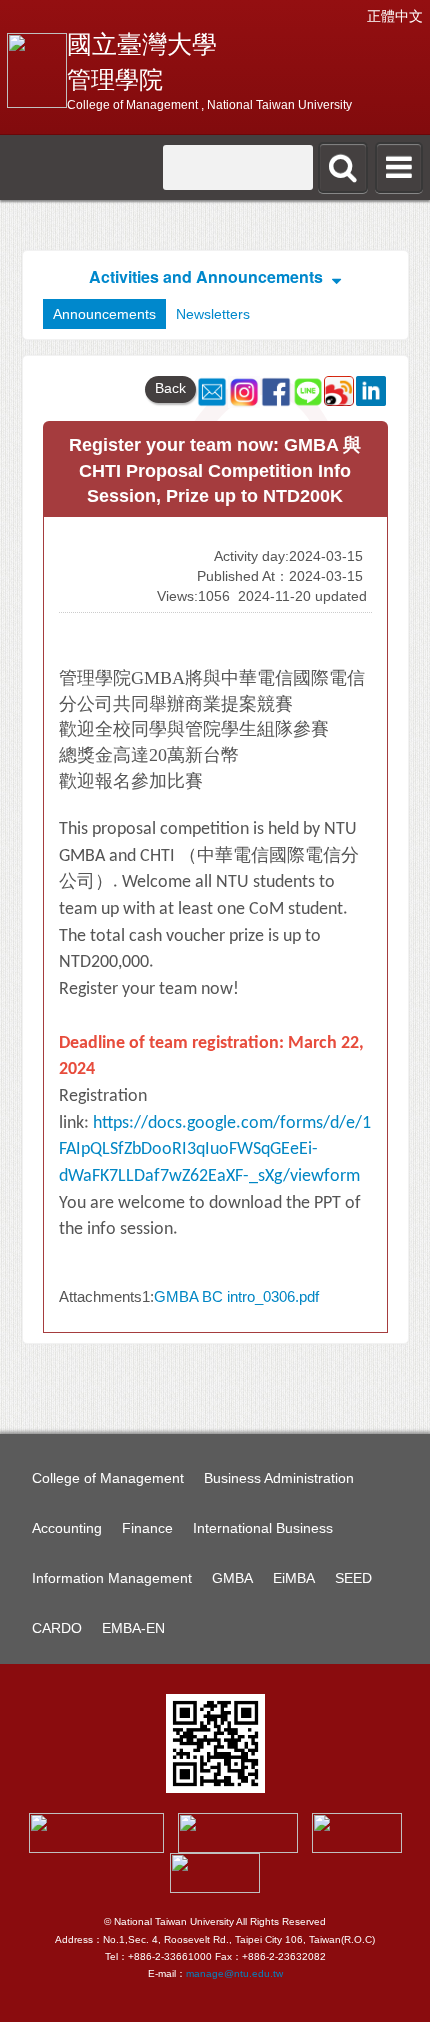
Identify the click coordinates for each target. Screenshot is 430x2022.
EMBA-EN (133, 1628)
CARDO (57, 1628)
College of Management (108, 1478)
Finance (147, 1528)
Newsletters (213, 314)
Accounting (67, 1528)
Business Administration (279, 1478)
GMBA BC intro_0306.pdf (236, 1296)
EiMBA (294, 1578)
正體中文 (395, 16)
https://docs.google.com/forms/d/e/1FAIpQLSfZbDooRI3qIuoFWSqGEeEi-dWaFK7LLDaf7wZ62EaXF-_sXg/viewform (215, 1150)
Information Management (112, 1578)
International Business (263, 1528)
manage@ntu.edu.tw (234, 1973)
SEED (353, 1578)
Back (170, 388)
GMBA (232, 1578)
